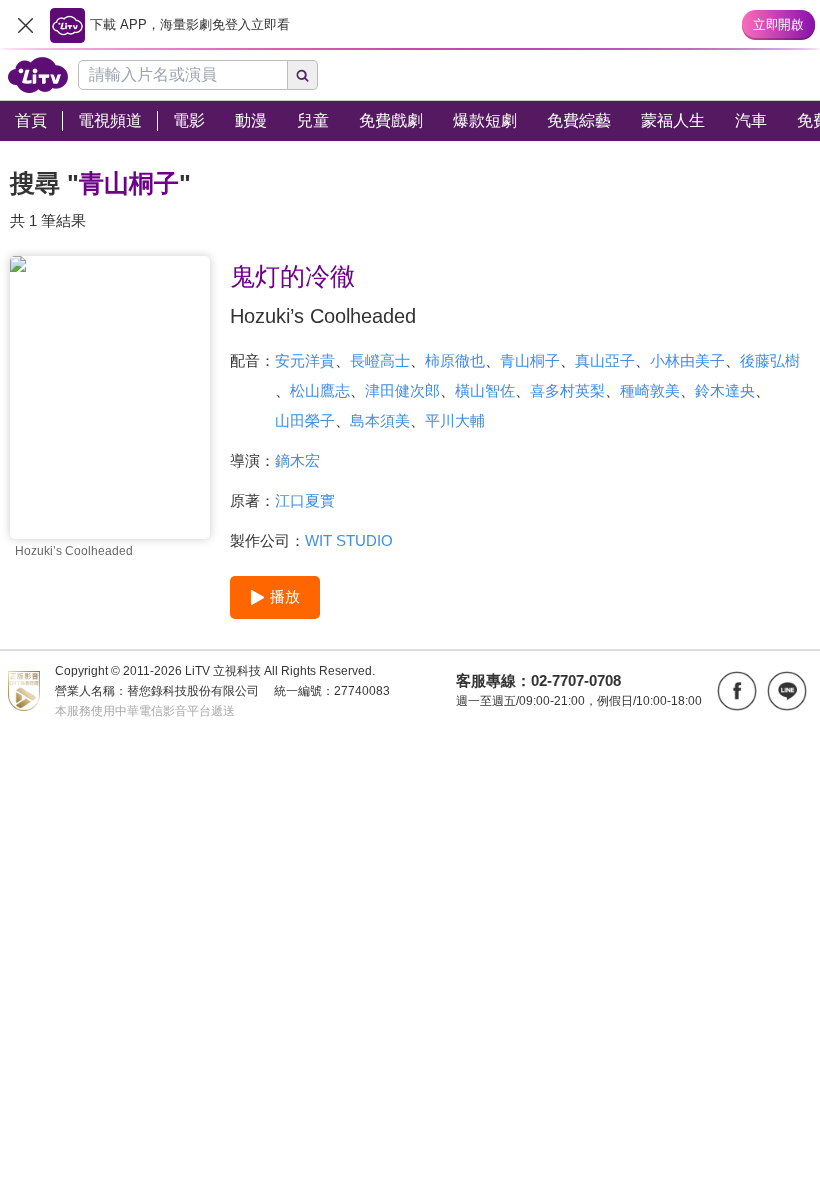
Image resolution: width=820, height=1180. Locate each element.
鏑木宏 (297, 460)
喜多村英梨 (567, 390)
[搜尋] (303, 75)
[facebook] (737, 691)
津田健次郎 (402, 390)
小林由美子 (687, 360)
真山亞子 (605, 360)
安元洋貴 (305, 360)
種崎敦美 (650, 390)
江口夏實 (305, 500)
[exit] (25, 25)
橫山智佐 (485, 390)
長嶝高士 (380, 360)
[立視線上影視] (38, 75)
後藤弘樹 (770, 360)
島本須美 (380, 420)
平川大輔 (455, 420)
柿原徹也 (455, 360)
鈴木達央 (725, 390)
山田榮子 (305, 420)
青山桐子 (530, 360)
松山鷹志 (320, 390)
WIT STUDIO (349, 540)
